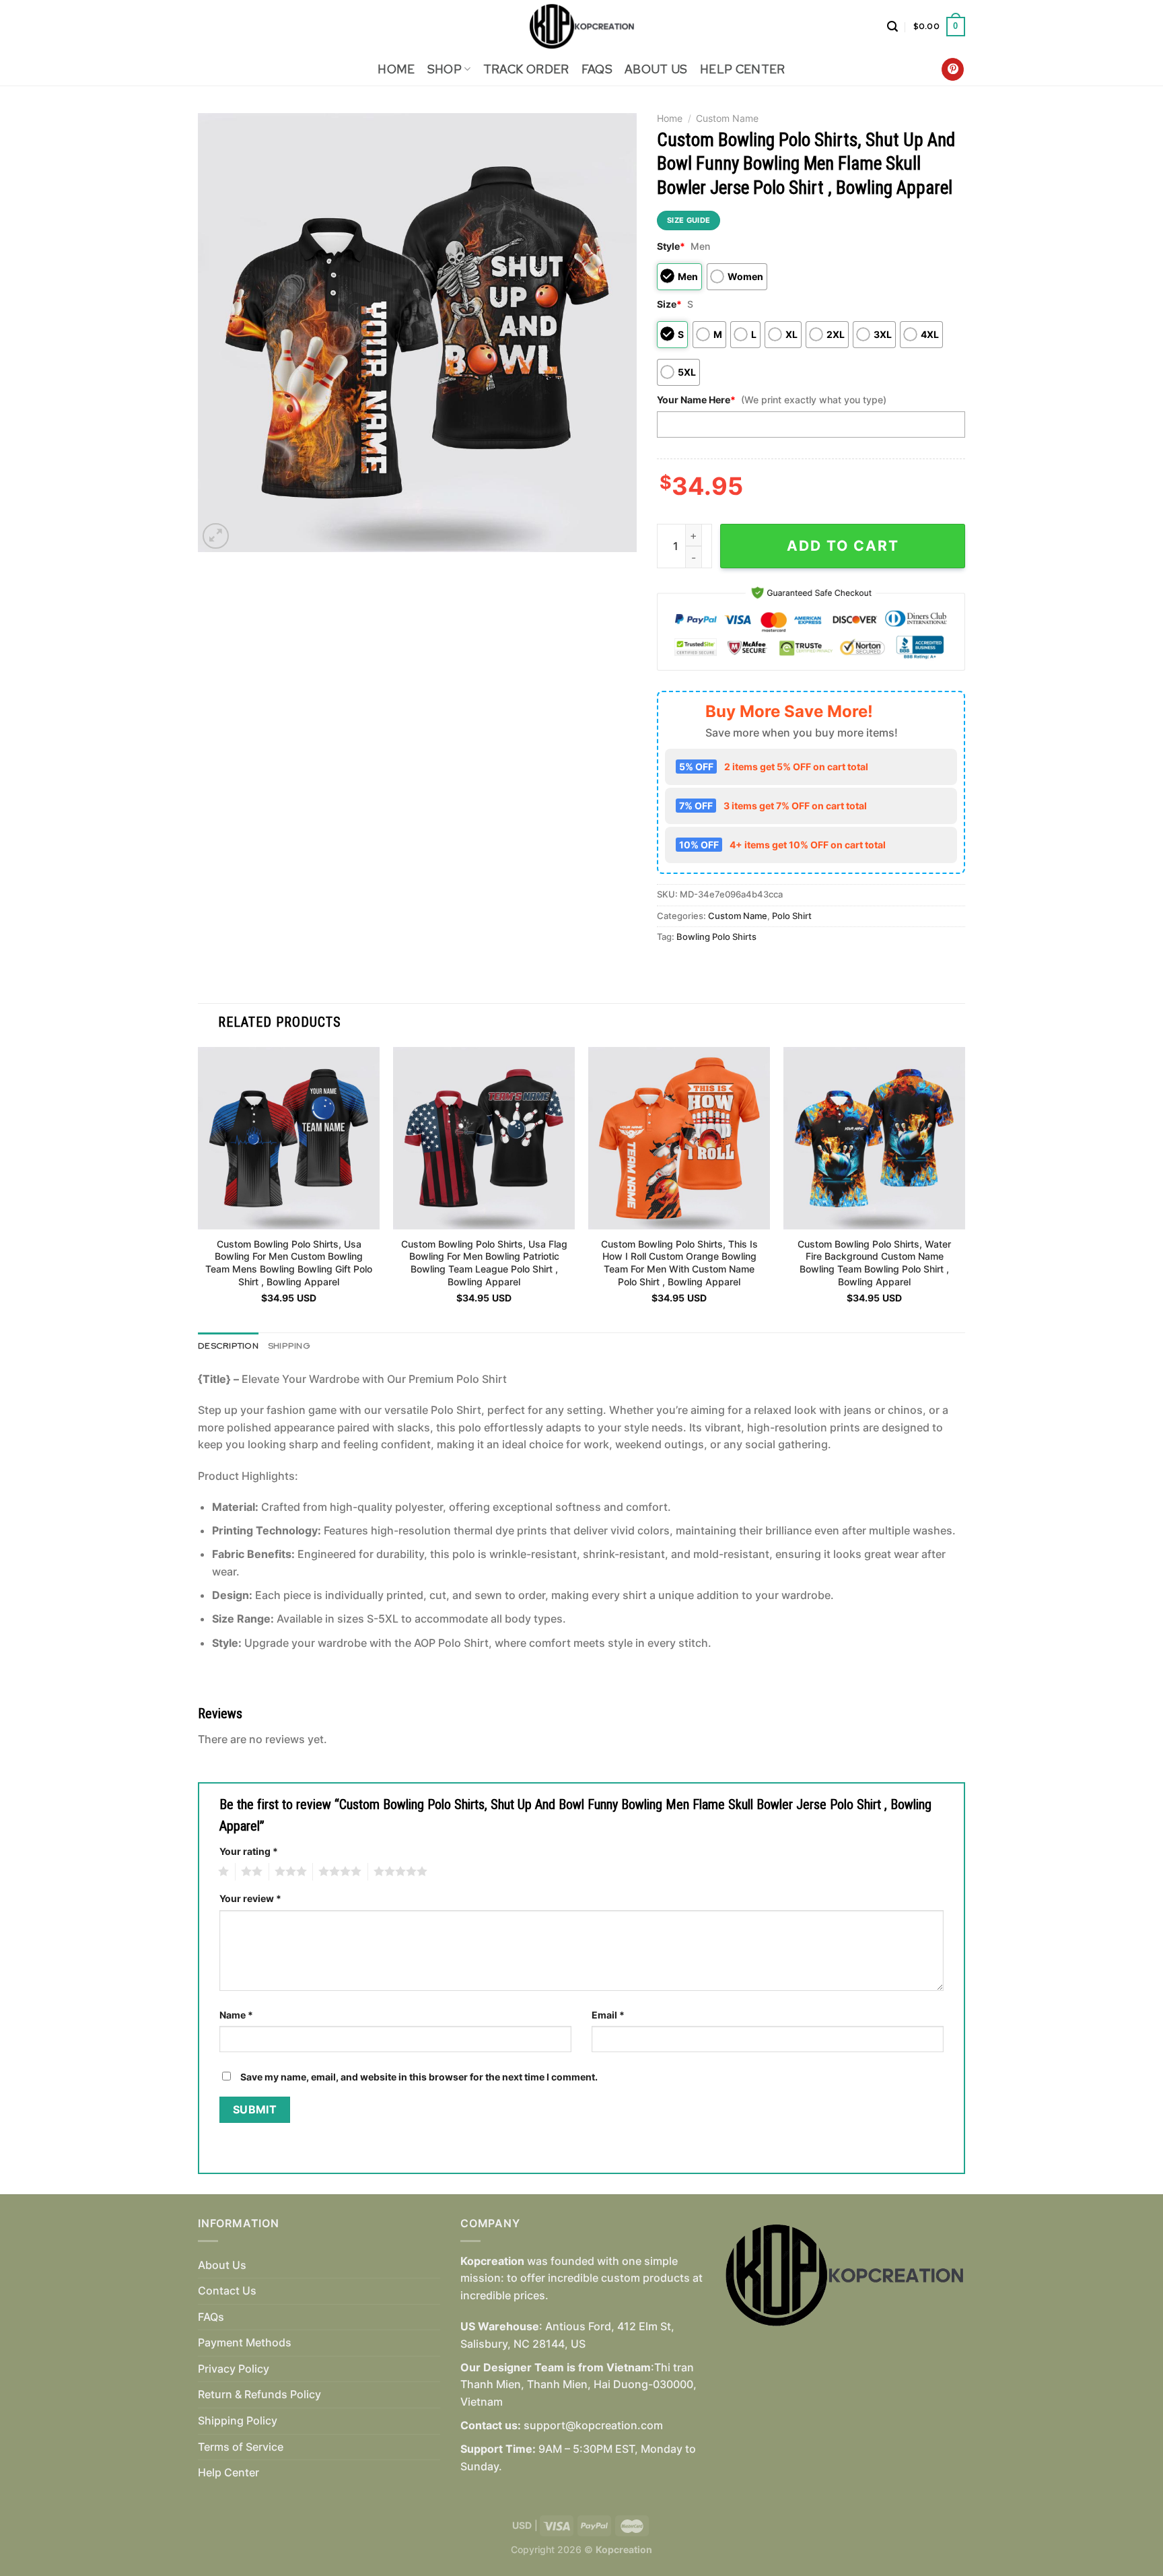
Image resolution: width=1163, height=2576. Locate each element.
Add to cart (843, 546)
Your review (250, 1898)
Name (236, 2015)
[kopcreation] (582, 27)
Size (669, 304)
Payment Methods (245, 2342)
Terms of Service (241, 2447)
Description (228, 1346)
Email (608, 2015)
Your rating (249, 1851)
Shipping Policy (238, 2420)
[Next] (964, 1188)
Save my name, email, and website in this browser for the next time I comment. (419, 2077)
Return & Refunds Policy (259, 2394)
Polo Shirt (792, 916)
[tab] (228, 1346)
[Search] (892, 27)
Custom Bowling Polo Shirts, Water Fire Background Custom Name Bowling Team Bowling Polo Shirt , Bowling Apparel (874, 1263)
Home (396, 69)
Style (671, 246)
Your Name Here (696, 400)
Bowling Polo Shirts (716, 937)
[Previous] (199, 1188)
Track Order (526, 69)
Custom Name (727, 118)
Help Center (743, 69)
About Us (656, 69)
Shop (445, 69)
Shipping (289, 1346)
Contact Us (227, 2291)
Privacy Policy (234, 2369)
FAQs (597, 69)
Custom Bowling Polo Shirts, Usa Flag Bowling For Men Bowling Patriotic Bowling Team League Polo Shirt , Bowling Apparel (484, 1263)
